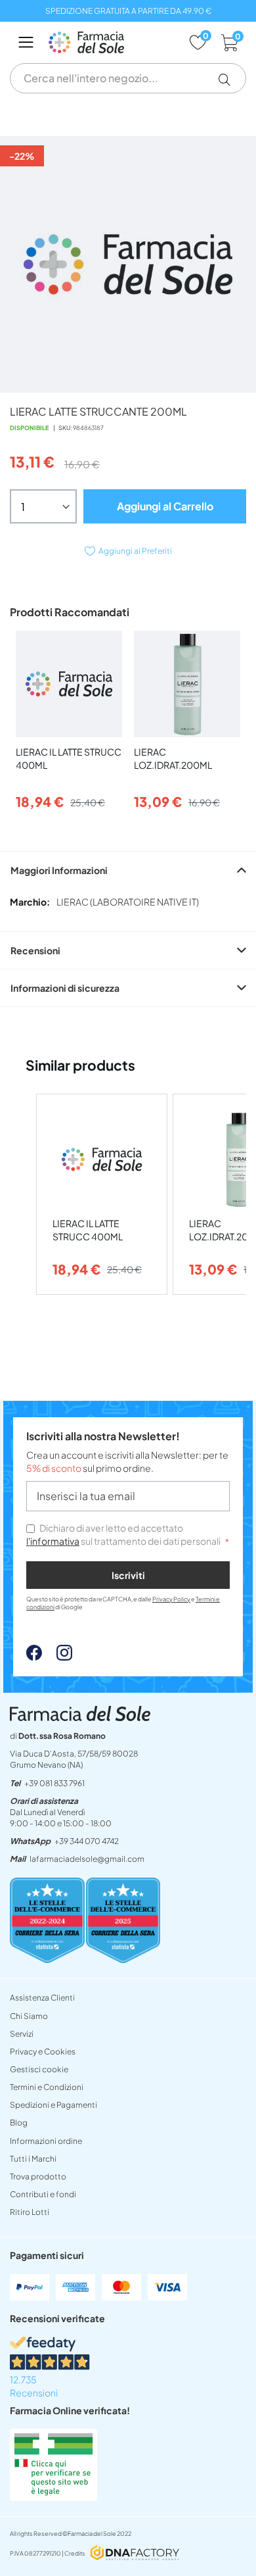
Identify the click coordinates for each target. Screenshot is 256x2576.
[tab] (128, 870)
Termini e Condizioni (47, 2087)
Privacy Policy (171, 1599)
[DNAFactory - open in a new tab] (135, 2554)
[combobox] (128, 78)
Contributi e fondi (43, 2194)
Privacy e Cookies (43, 2052)
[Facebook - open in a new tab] (34, 1657)
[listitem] (102, 1195)
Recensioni (35, 950)
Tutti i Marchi (33, 2159)
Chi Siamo (29, 2016)
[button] (229, 80)
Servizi (22, 2034)
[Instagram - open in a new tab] (58, 1657)
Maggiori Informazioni (59, 870)
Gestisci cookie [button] (39, 2069)
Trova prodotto (38, 2176)
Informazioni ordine (46, 2141)
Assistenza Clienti (42, 1998)
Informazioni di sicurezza (65, 988)
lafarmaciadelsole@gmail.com (87, 1859)
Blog (19, 2123)
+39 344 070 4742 (87, 1841)
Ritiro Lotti (30, 2212)
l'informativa (53, 1541)
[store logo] (112, 42)
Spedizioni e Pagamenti (53, 2105)
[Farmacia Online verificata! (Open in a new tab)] (53, 2497)
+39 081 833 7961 (54, 1783)
